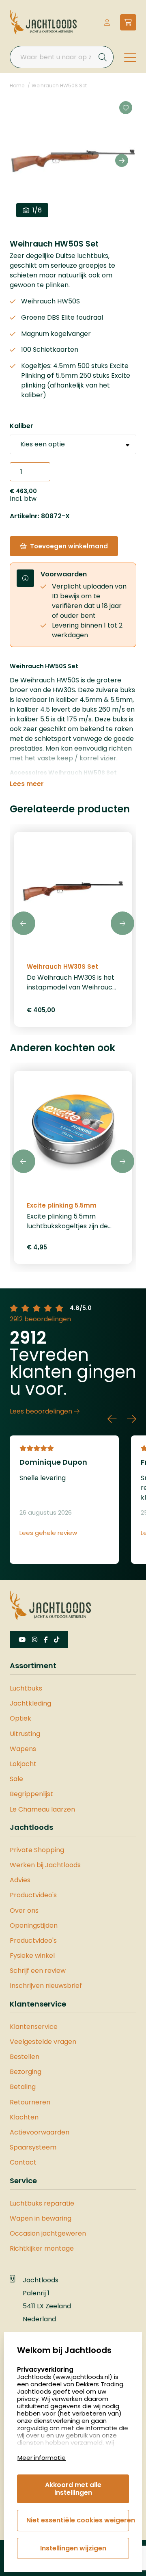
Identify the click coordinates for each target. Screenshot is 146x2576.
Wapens (23, 1749)
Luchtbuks (26, 1688)
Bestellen (25, 2057)
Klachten (24, 2117)
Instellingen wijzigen (73, 2548)
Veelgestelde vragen (43, 2042)
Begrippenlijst (31, 1794)
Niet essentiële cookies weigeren (78, 2520)
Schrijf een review (38, 1971)
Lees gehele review (48, 1533)
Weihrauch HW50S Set (59, 86)
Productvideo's (33, 1895)
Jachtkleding (30, 1703)
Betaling (23, 2087)
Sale (16, 1779)
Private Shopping (37, 1850)
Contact (23, 2162)
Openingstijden (34, 1926)
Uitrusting (25, 1734)
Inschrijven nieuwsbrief (46, 1986)
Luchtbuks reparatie (42, 2203)
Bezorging (26, 2072)
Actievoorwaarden (40, 2132)
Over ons (24, 1910)
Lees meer (27, 784)
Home (17, 86)
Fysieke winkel (32, 1956)
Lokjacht (23, 1764)
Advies (20, 1880)
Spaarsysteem (33, 2147)
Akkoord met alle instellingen (73, 2488)
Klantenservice (34, 2027)
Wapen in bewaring (41, 2218)
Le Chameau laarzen (42, 1809)
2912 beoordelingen (40, 1319)
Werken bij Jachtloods (45, 1865)
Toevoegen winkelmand (69, 546)
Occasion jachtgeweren (48, 2233)
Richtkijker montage (42, 2248)
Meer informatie (42, 2458)
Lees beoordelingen (42, 1411)
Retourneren (30, 2102)
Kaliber (21, 426)
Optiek (20, 1718)
